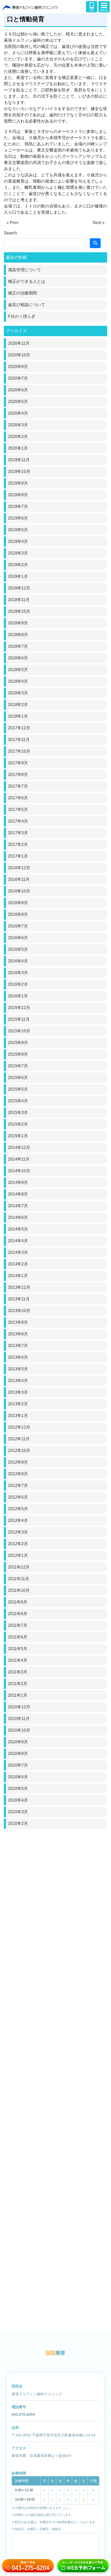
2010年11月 (19, 1719)
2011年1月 (18, 1695)
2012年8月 (18, 1474)
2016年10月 (19, 891)
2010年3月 (18, 1812)
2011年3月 (18, 1672)
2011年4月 (18, 1660)
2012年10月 (19, 1451)
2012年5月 (18, 1509)
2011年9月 (18, 1602)
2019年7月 (18, 506)
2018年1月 (18, 716)
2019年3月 (18, 553)
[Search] (95, 243)
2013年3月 (18, 1392)
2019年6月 (18, 518)
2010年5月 (18, 1789)
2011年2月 (18, 1684)
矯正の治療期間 (22, 293)
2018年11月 (19, 600)
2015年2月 (18, 1124)
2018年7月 (18, 646)
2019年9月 (18, 483)
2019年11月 (19, 460)
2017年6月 (18, 798)
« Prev (12, 223)
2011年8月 (18, 1614)
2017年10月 (19, 751)
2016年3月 (18, 973)
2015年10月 (19, 1031)
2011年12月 (19, 1567)
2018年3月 (18, 693)
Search (10, 233)
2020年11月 (19, 343)
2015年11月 (19, 1019)
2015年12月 (19, 1008)
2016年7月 (18, 926)
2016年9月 (18, 903)
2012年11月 (19, 1439)
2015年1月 (18, 1136)
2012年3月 (18, 1532)
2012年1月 (18, 1555)
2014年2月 (18, 1264)
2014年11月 (19, 1159)
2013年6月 (18, 1357)
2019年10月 (19, 472)
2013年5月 (18, 1369)
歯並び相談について (27, 305)
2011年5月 (18, 1649)
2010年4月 (18, 1800)
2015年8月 (18, 1054)
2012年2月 (18, 1544)
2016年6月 (18, 938)
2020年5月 (18, 402)
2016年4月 (18, 961)
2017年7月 (18, 786)
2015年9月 (18, 1043)
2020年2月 (18, 437)
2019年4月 (18, 541)
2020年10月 (19, 355)
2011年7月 (18, 1625)
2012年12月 (19, 1427)
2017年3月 (18, 833)
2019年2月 (18, 565)
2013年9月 (18, 1322)
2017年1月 (18, 856)
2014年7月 (18, 1206)
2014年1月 (18, 1276)
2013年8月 (18, 1334)
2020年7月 (18, 378)
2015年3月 (18, 1113)
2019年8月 (18, 495)
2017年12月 (19, 728)
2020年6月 (18, 390)
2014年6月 (18, 1217)
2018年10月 (19, 611)
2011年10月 (19, 1590)
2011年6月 (18, 1637)
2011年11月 (19, 1579)
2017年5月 (18, 810)
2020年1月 (18, 448)
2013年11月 (19, 1299)
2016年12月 (19, 868)
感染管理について (25, 270)
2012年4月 (18, 1520)
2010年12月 (19, 1707)
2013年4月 (18, 1381)
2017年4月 (18, 821)
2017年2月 (18, 844)
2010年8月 (18, 1754)
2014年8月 (18, 1194)
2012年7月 (18, 1485)
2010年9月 (18, 1742)
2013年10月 (19, 1311)
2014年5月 (18, 1229)
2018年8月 (18, 635)
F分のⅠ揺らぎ (22, 316)
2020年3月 (18, 425)
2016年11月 (19, 879)
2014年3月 (18, 1252)
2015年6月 (18, 1078)
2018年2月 (18, 705)
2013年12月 (19, 1287)
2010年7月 (18, 1765)
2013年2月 (18, 1404)
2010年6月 (18, 1777)
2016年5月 (18, 949)
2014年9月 (18, 1182)
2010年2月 (18, 1823)
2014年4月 (18, 1241)
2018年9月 (18, 623)
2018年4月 (18, 681)
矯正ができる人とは (27, 281)
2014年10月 (19, 1171)
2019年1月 (18, 576)
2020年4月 (18, 413)
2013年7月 (18, 1346)
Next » (99, 223)
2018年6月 (18, 658)
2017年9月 (18, 763)
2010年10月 (19, 1730)
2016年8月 (18, 914)
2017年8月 (18, 775)
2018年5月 (18, 670)
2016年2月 (18, 984)
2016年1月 (18, 996)
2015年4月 (18, 1101)
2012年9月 (18, 1462)
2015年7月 (18, 1066)
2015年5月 (18, 1089)
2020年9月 (18, 367)
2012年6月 (18, 1497)
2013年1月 (18, 1416)
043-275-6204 (23, 2414)
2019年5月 (18, 530)
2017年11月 (19, 740)
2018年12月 (19, 588)
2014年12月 (19, 1147)
